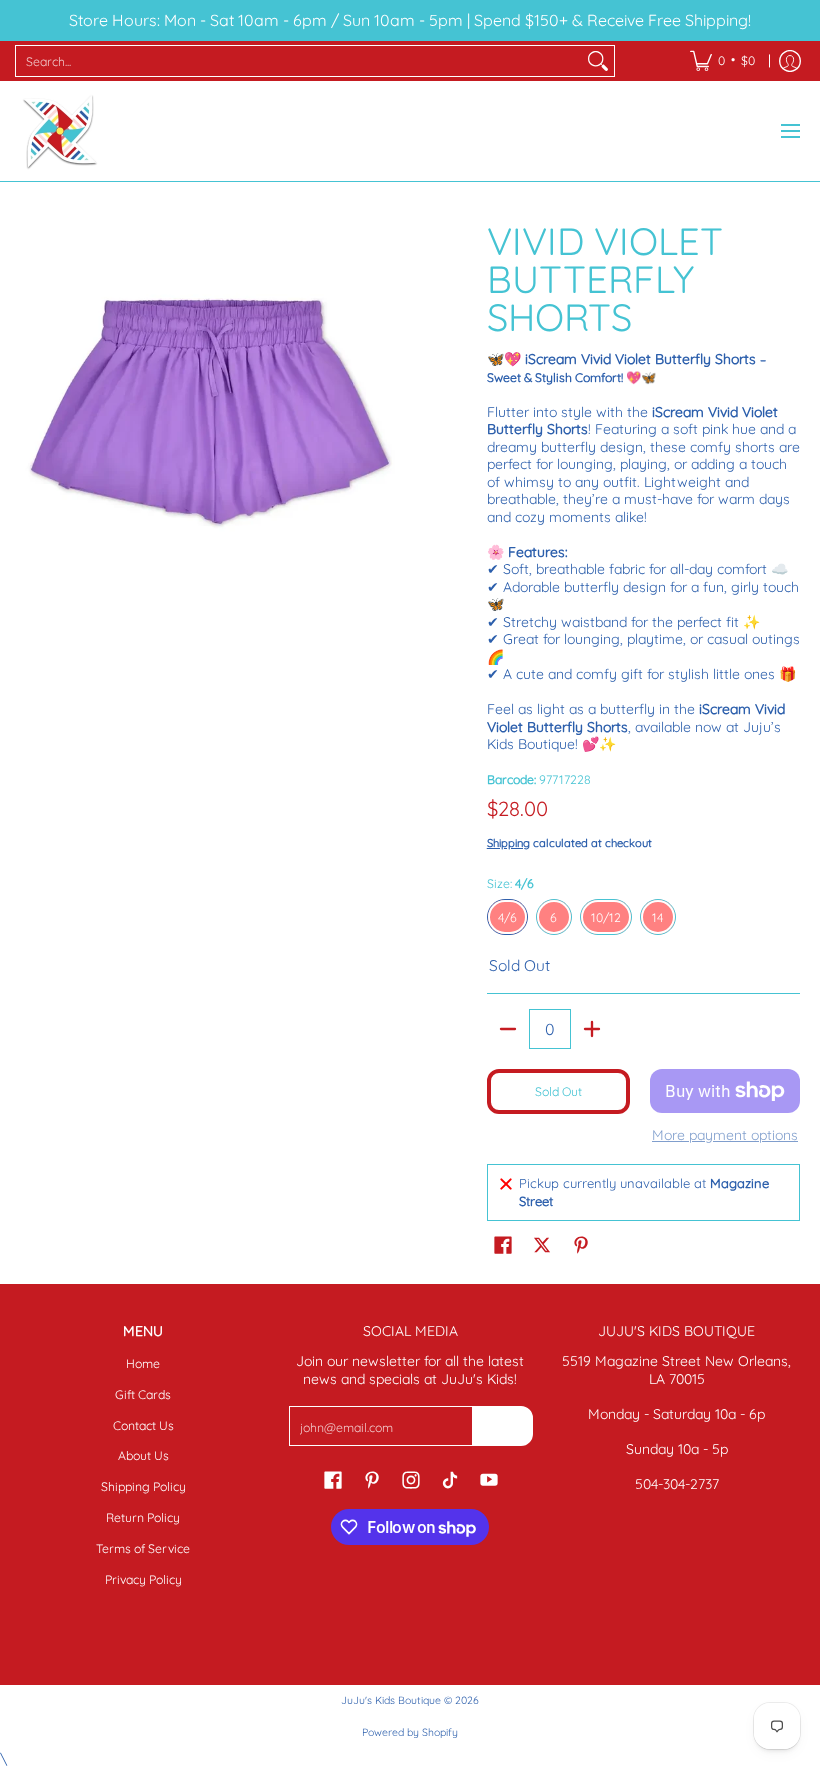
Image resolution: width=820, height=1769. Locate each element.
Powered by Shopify (410, 1732)
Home (143, 1363)
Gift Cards (143, 1394)
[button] (503, 1244)
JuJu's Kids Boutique (391, 1700)
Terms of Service (143, 1548)
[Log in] (790, 61)
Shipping (508, 843)
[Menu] (789, 131)
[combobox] (299, 61)
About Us (143, 1455)
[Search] (598, 61)
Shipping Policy (143, 1486)
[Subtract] (508, 1029)
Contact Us (143, 1425)
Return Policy (143, 1517)
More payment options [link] (725, 1135)
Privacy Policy (143, 1579)
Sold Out (558, 1091)
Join (502, 1425)
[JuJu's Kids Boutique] (60, 131)
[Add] (592, 1029)
